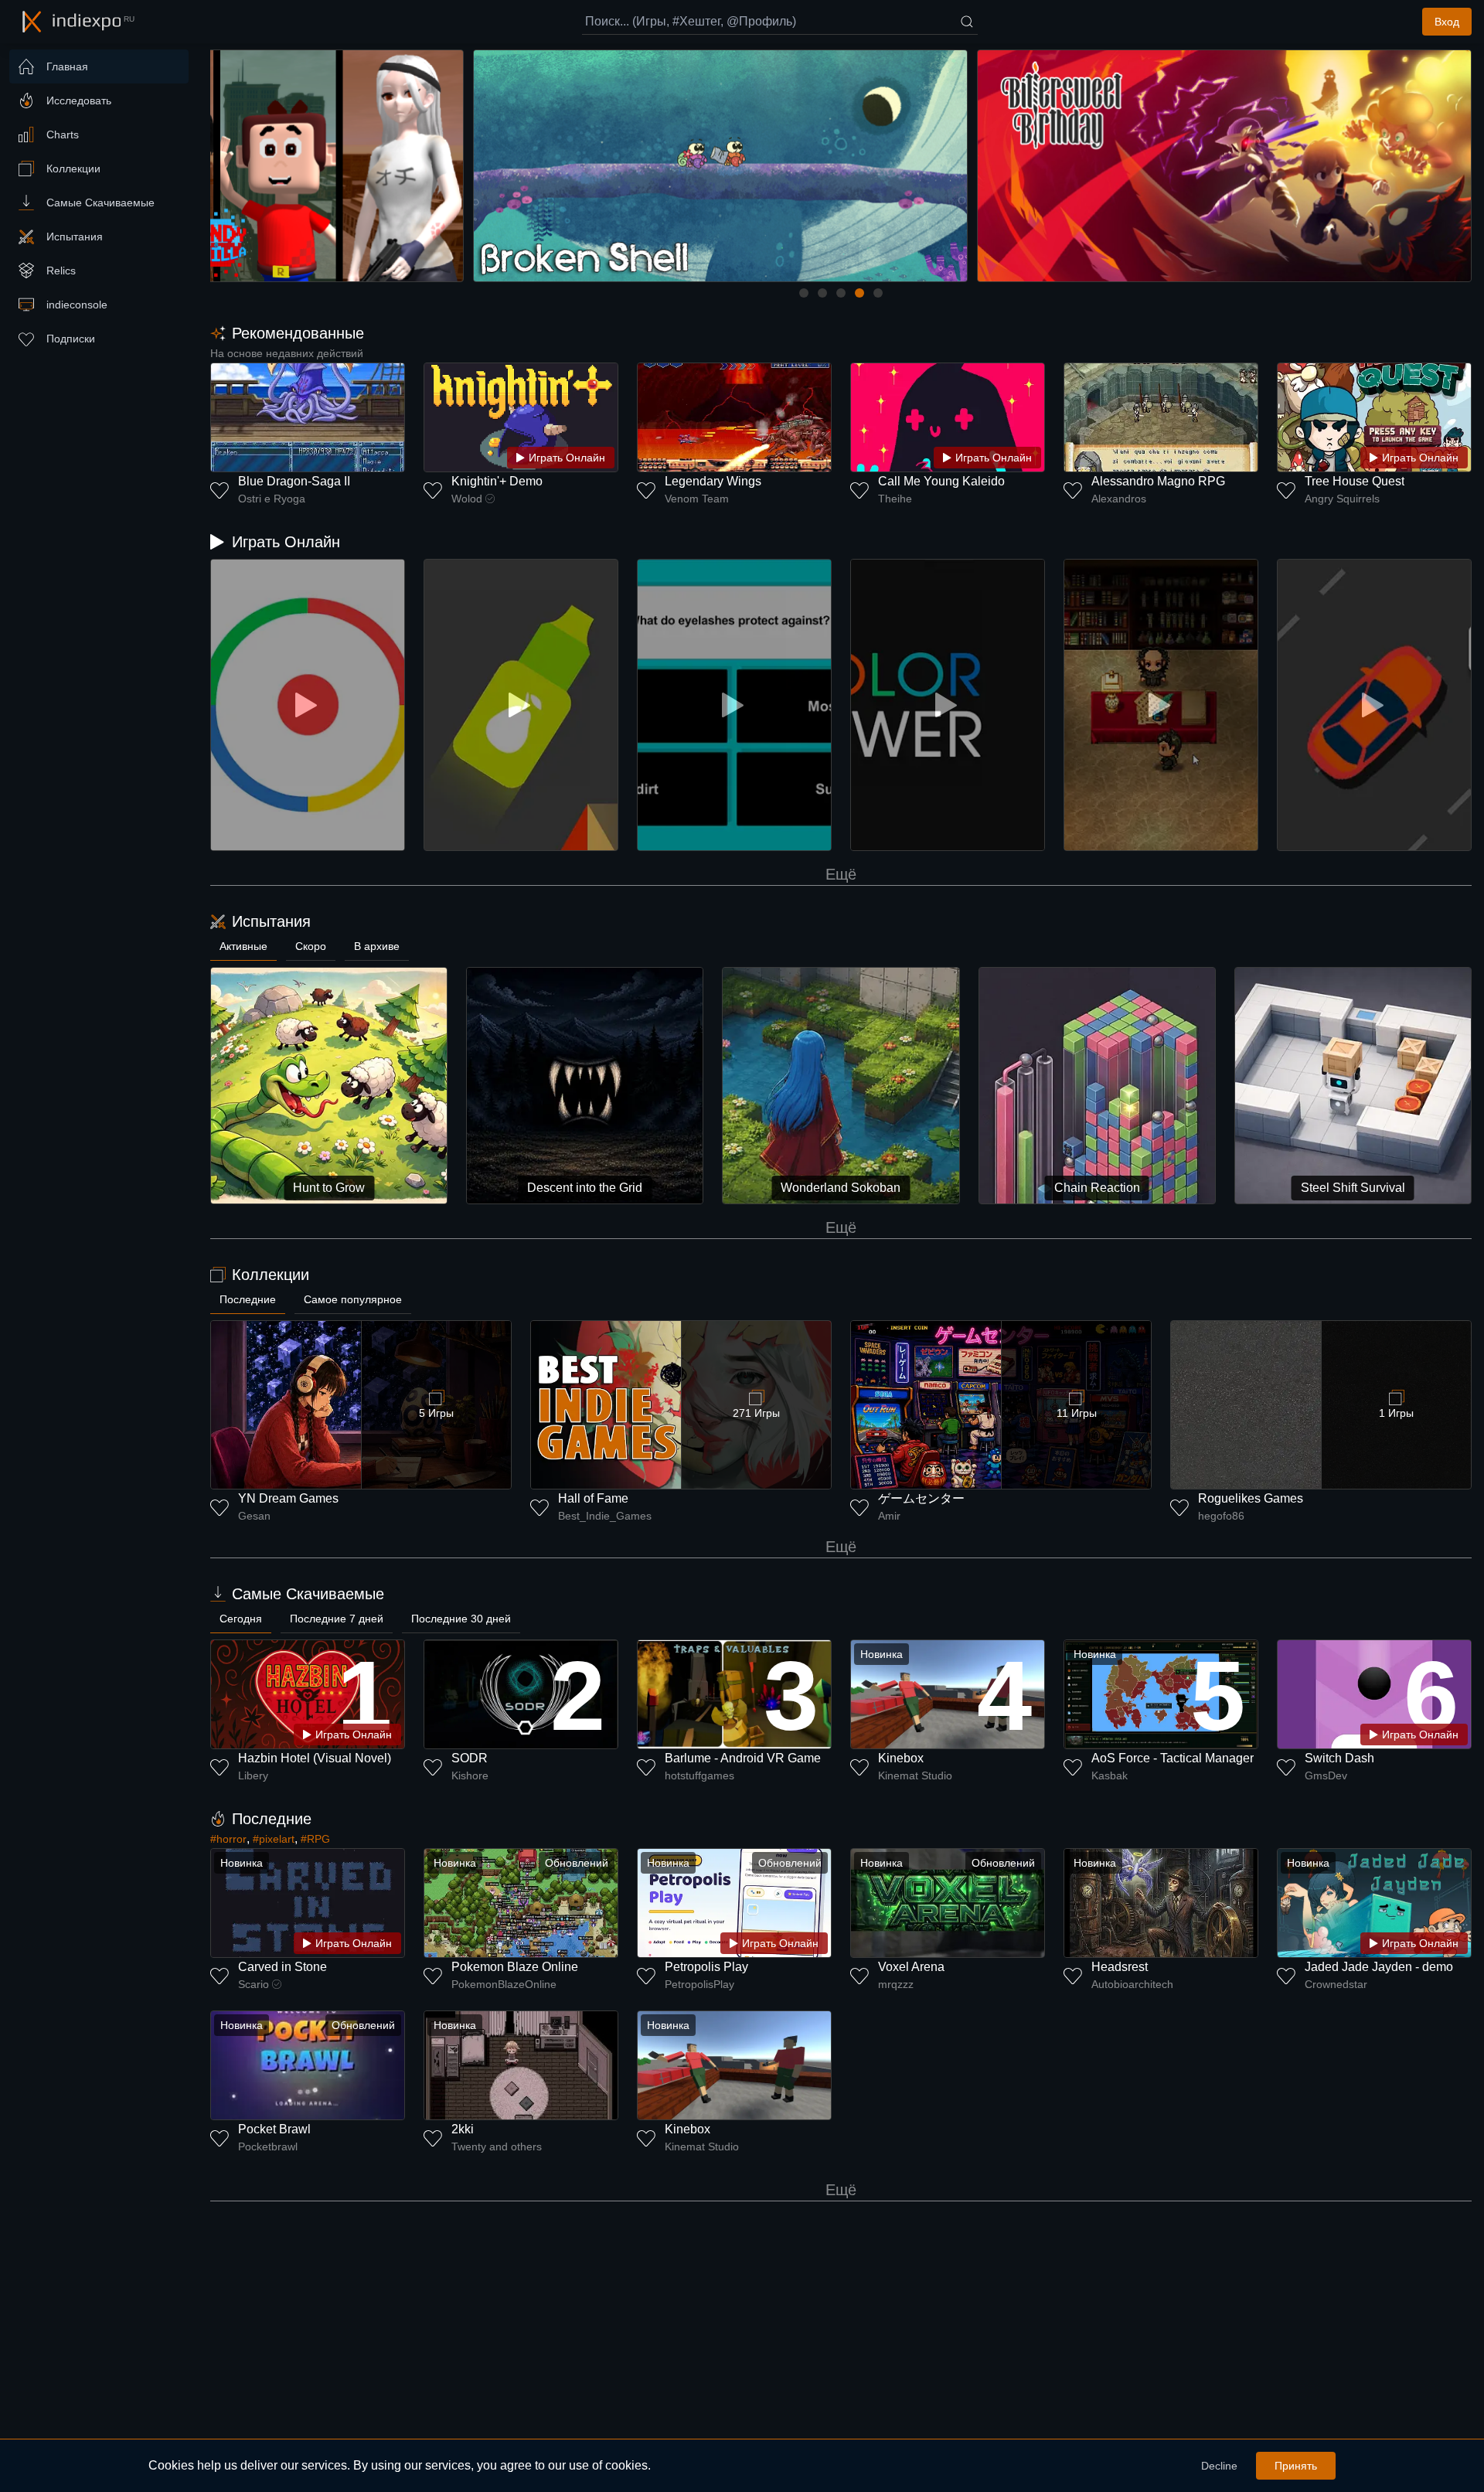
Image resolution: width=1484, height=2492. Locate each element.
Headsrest (1120, 1967)
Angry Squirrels (1342, 499)
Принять (1296, 2466)
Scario (254, 1984)
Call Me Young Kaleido (941, 481)
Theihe (895, 499)
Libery (253, 1775)
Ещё (841, 874)
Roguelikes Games (1251, 1498)
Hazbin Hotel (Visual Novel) (315, 1758)
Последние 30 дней (461, 1619)
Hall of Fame (593, 1498)
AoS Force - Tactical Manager (1173, 1758)
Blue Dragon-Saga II (294, 481)
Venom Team (697, 499)
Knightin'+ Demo (497, 481)
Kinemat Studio (915, 1775)
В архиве (377, 946)
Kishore (470, 1775)
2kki (463, 2129)
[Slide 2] (822, 293)
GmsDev (1326, 1775)
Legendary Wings (713, 481)
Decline (1219, 2466)
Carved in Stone (283, 1967)
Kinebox (901, 1758)
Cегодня (241, 1619)
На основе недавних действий (287, 353)
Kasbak (1110, 1775)
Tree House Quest (1355, 481)
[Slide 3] (841, 293)
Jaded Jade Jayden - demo (1379, 1967)
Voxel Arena (911, 1967)
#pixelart (274, 1839)
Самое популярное (353, 1299)
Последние (248, 1299)
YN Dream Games (288, 1498)
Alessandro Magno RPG (1158, 481)
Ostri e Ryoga (272, 499)
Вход (1447, 22)
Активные (243, 946)
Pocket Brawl (274, 2129)
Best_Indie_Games (605, 1516)
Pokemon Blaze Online (515, 1967)
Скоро (311, 946)
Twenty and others (497, 2146)
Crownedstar (1336, 1984)
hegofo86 (1221, 1516)
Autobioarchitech (1132, 1984)
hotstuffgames (699, 1775)
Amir (889, 1516)
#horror (228, 1839)
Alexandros (1119, 499)
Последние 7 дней (337, 1619)
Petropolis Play (706, 1967)
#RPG (315, 1839)
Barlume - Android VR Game (743, 1758)
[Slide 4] (859, 293)
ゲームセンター (921, 1498)
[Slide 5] (878, 293)
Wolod (467, 499)
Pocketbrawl (268, 2146)
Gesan (254, 1516)
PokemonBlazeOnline (504, 1984)
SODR (470, 1758)
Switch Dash (1339, 1758)
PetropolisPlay (699, 1984)
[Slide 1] (804, 293)
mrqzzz (896, 1984)
